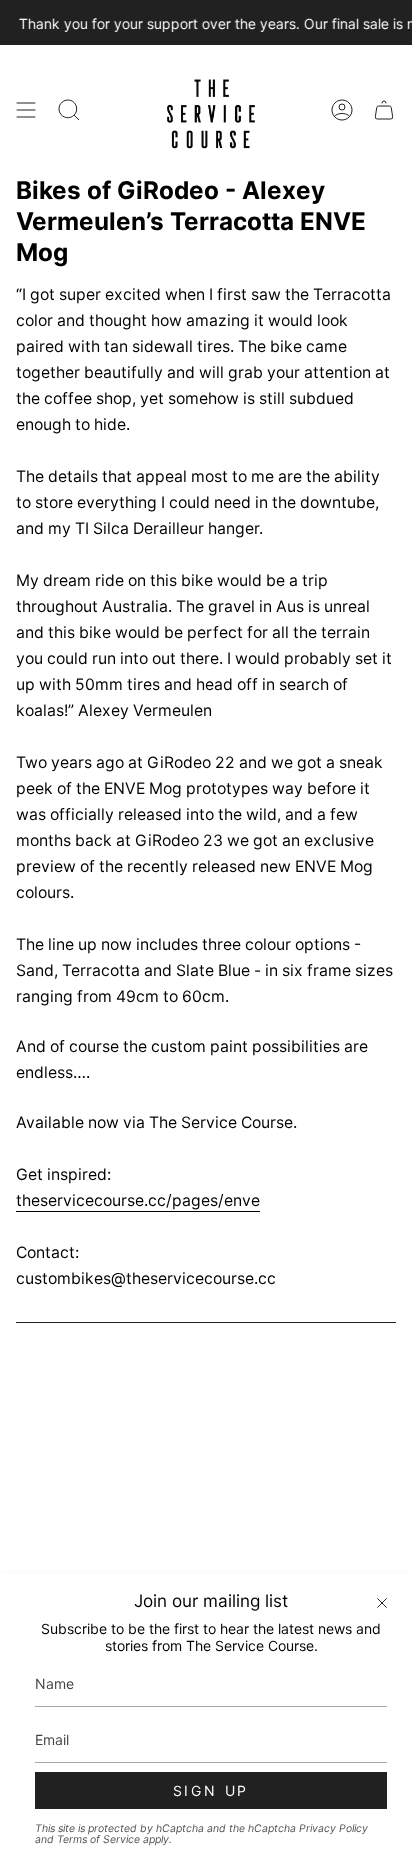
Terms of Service (98, 1839)
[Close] (382, 1603)
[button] (69, 110)
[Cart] (384, 110)
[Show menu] (26, 110)
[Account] (342, 110)
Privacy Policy (333, 1828)
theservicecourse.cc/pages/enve (138, 1200)
